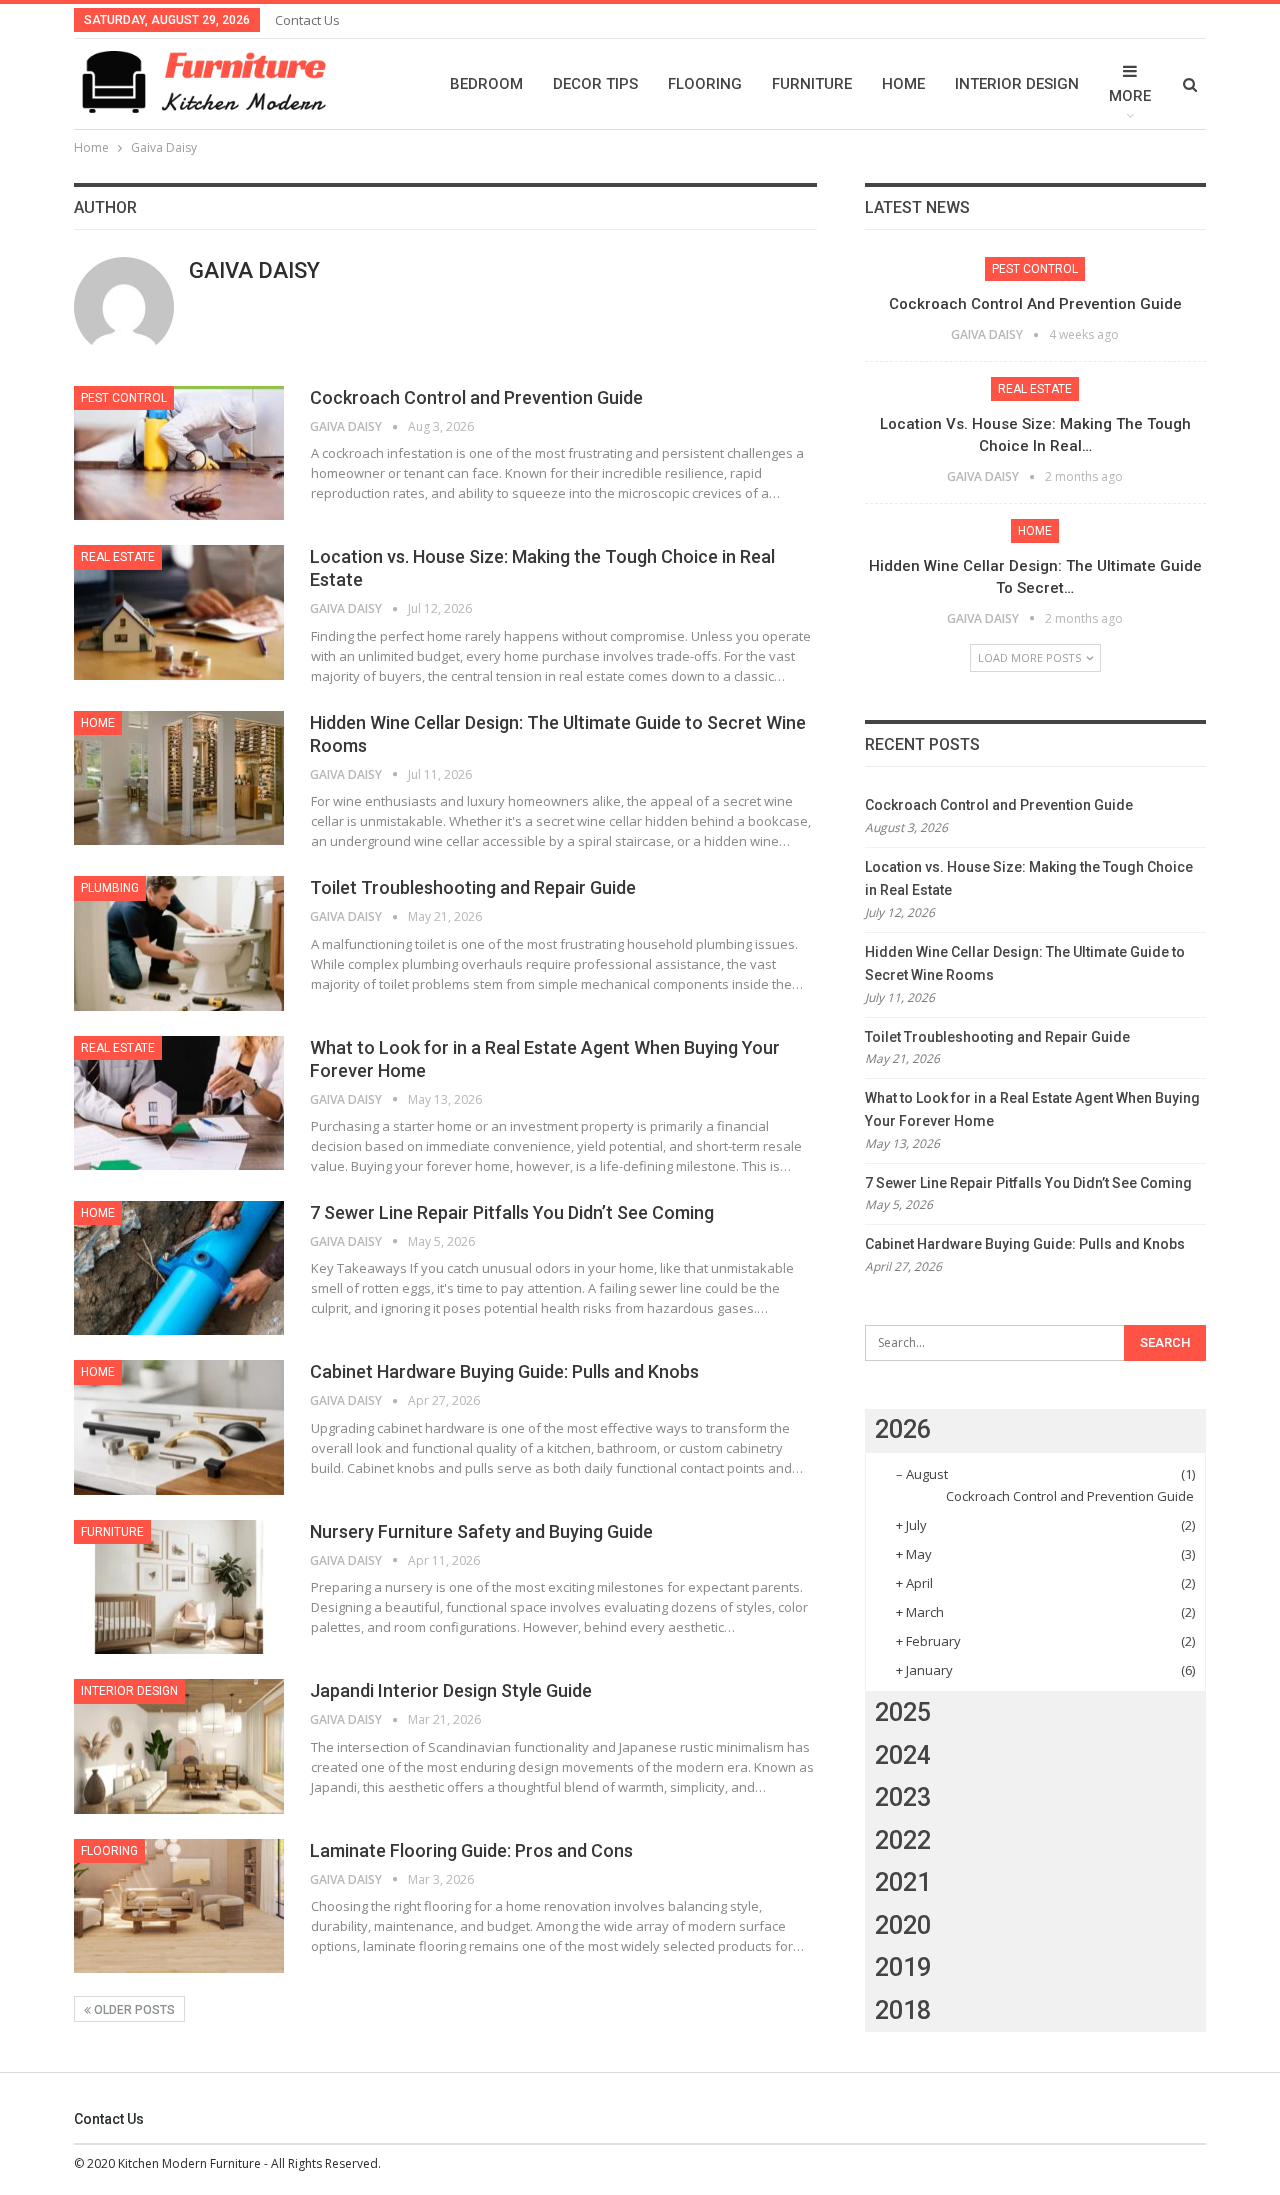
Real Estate (118, 557)
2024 (903, 1755)
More (1130, 96)
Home (903, 84)
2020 (903, 1925)
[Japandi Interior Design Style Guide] (179, 1746)
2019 (903, 1967)
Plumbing (110, 888)
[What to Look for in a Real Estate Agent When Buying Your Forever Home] (179, 1103)
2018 (903, 2010)
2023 (903, 1797)
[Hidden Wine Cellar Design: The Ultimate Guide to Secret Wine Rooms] (179, 778)
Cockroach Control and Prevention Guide (476, 397)
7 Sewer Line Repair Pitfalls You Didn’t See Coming (512, 1212)
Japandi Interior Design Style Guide (451, 1690)
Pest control (124, 398)
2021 (903, 1882)
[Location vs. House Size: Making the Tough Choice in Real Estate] (179, 612)
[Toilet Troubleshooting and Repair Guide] (179, 943)
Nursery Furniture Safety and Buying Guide (481, 1531)
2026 (903, 1429)
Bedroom (486, 84)
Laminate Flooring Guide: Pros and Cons (471, 1850)
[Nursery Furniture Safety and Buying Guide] (179, 1587)
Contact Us (307, 20)
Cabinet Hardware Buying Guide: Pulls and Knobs (504, 1371)
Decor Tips (595, 84)
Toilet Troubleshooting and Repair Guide (473, 887)
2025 (903, 1712)
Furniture (812, 84)
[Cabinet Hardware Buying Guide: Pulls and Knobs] (179, 1427)
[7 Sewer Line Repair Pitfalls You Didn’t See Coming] (179, 1268)
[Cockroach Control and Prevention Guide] (179, 453)
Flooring (705, 84)
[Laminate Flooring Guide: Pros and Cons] (179, 1906)
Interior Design (1017, 84)
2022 (903, 1840)
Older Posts (133, 2010)
